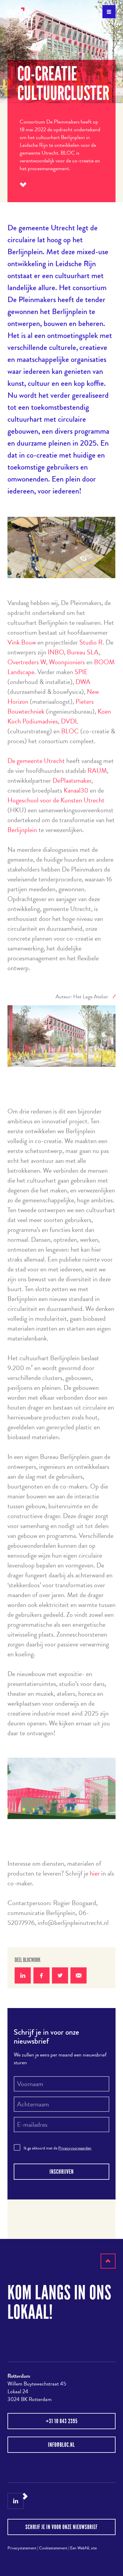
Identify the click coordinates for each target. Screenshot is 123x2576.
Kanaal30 (76, 790)
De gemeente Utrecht (36, 761)
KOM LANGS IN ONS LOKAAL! (59, 2302)
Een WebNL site (83, 2548)
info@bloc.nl (61, 2445)
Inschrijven (62, 2172)
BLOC (70, 731)
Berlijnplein (22, 830)
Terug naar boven (108, 2268)
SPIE (81, 672)
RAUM (97, 771)
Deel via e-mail (79, 1975)
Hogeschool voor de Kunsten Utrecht (56, 800)
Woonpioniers (67, 662)
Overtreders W (27, 662)
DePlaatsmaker (72, 780)
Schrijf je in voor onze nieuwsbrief (61, 2527)
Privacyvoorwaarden (75, 2148)
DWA (83, 682)
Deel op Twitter (60, 1975)
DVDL (70, 721)
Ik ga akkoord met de (57, 2148)
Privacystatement (22, 2548)
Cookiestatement (53, 2548)
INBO (56, 652)
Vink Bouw (22, 642)
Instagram (31, 2501)
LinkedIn (16, 2501)
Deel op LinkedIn (23, 1975)
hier (95, 1873)
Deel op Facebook (41, 1975)
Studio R (91, 642)
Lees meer (23, 185)
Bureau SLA (83, 652)
